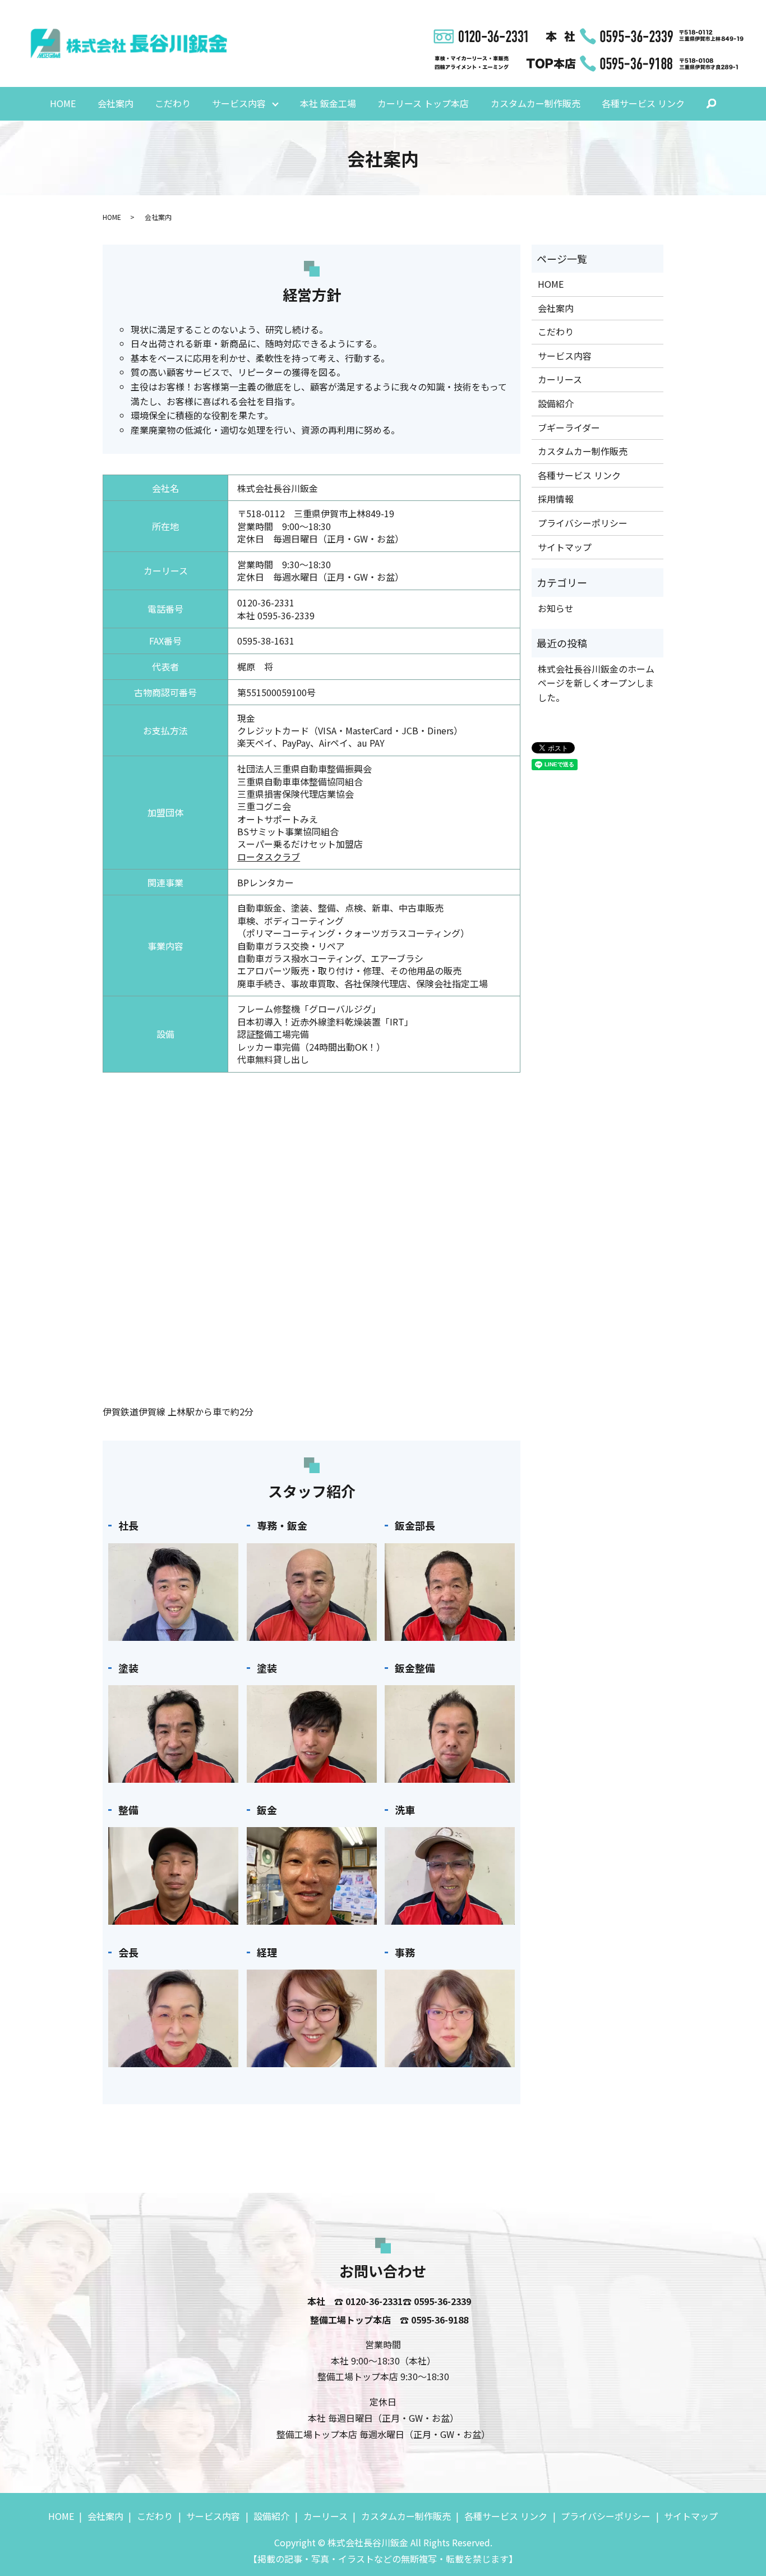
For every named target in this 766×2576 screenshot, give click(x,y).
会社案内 (116, 103)
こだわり (173, 103)
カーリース (560, 379)
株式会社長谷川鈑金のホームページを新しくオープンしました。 (596, 683)
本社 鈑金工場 (328, 103)
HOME (63, 103)
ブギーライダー (569, 427)
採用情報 (556, 499)
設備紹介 (556, 403)
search (718, 105)
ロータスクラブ (269, 857)
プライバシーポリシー (583, 523)
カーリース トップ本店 (423, 103)
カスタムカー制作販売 (536, 103)
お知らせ (556, 608)
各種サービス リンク (643, 103)
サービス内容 (239, 103)
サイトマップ (565, 547)
